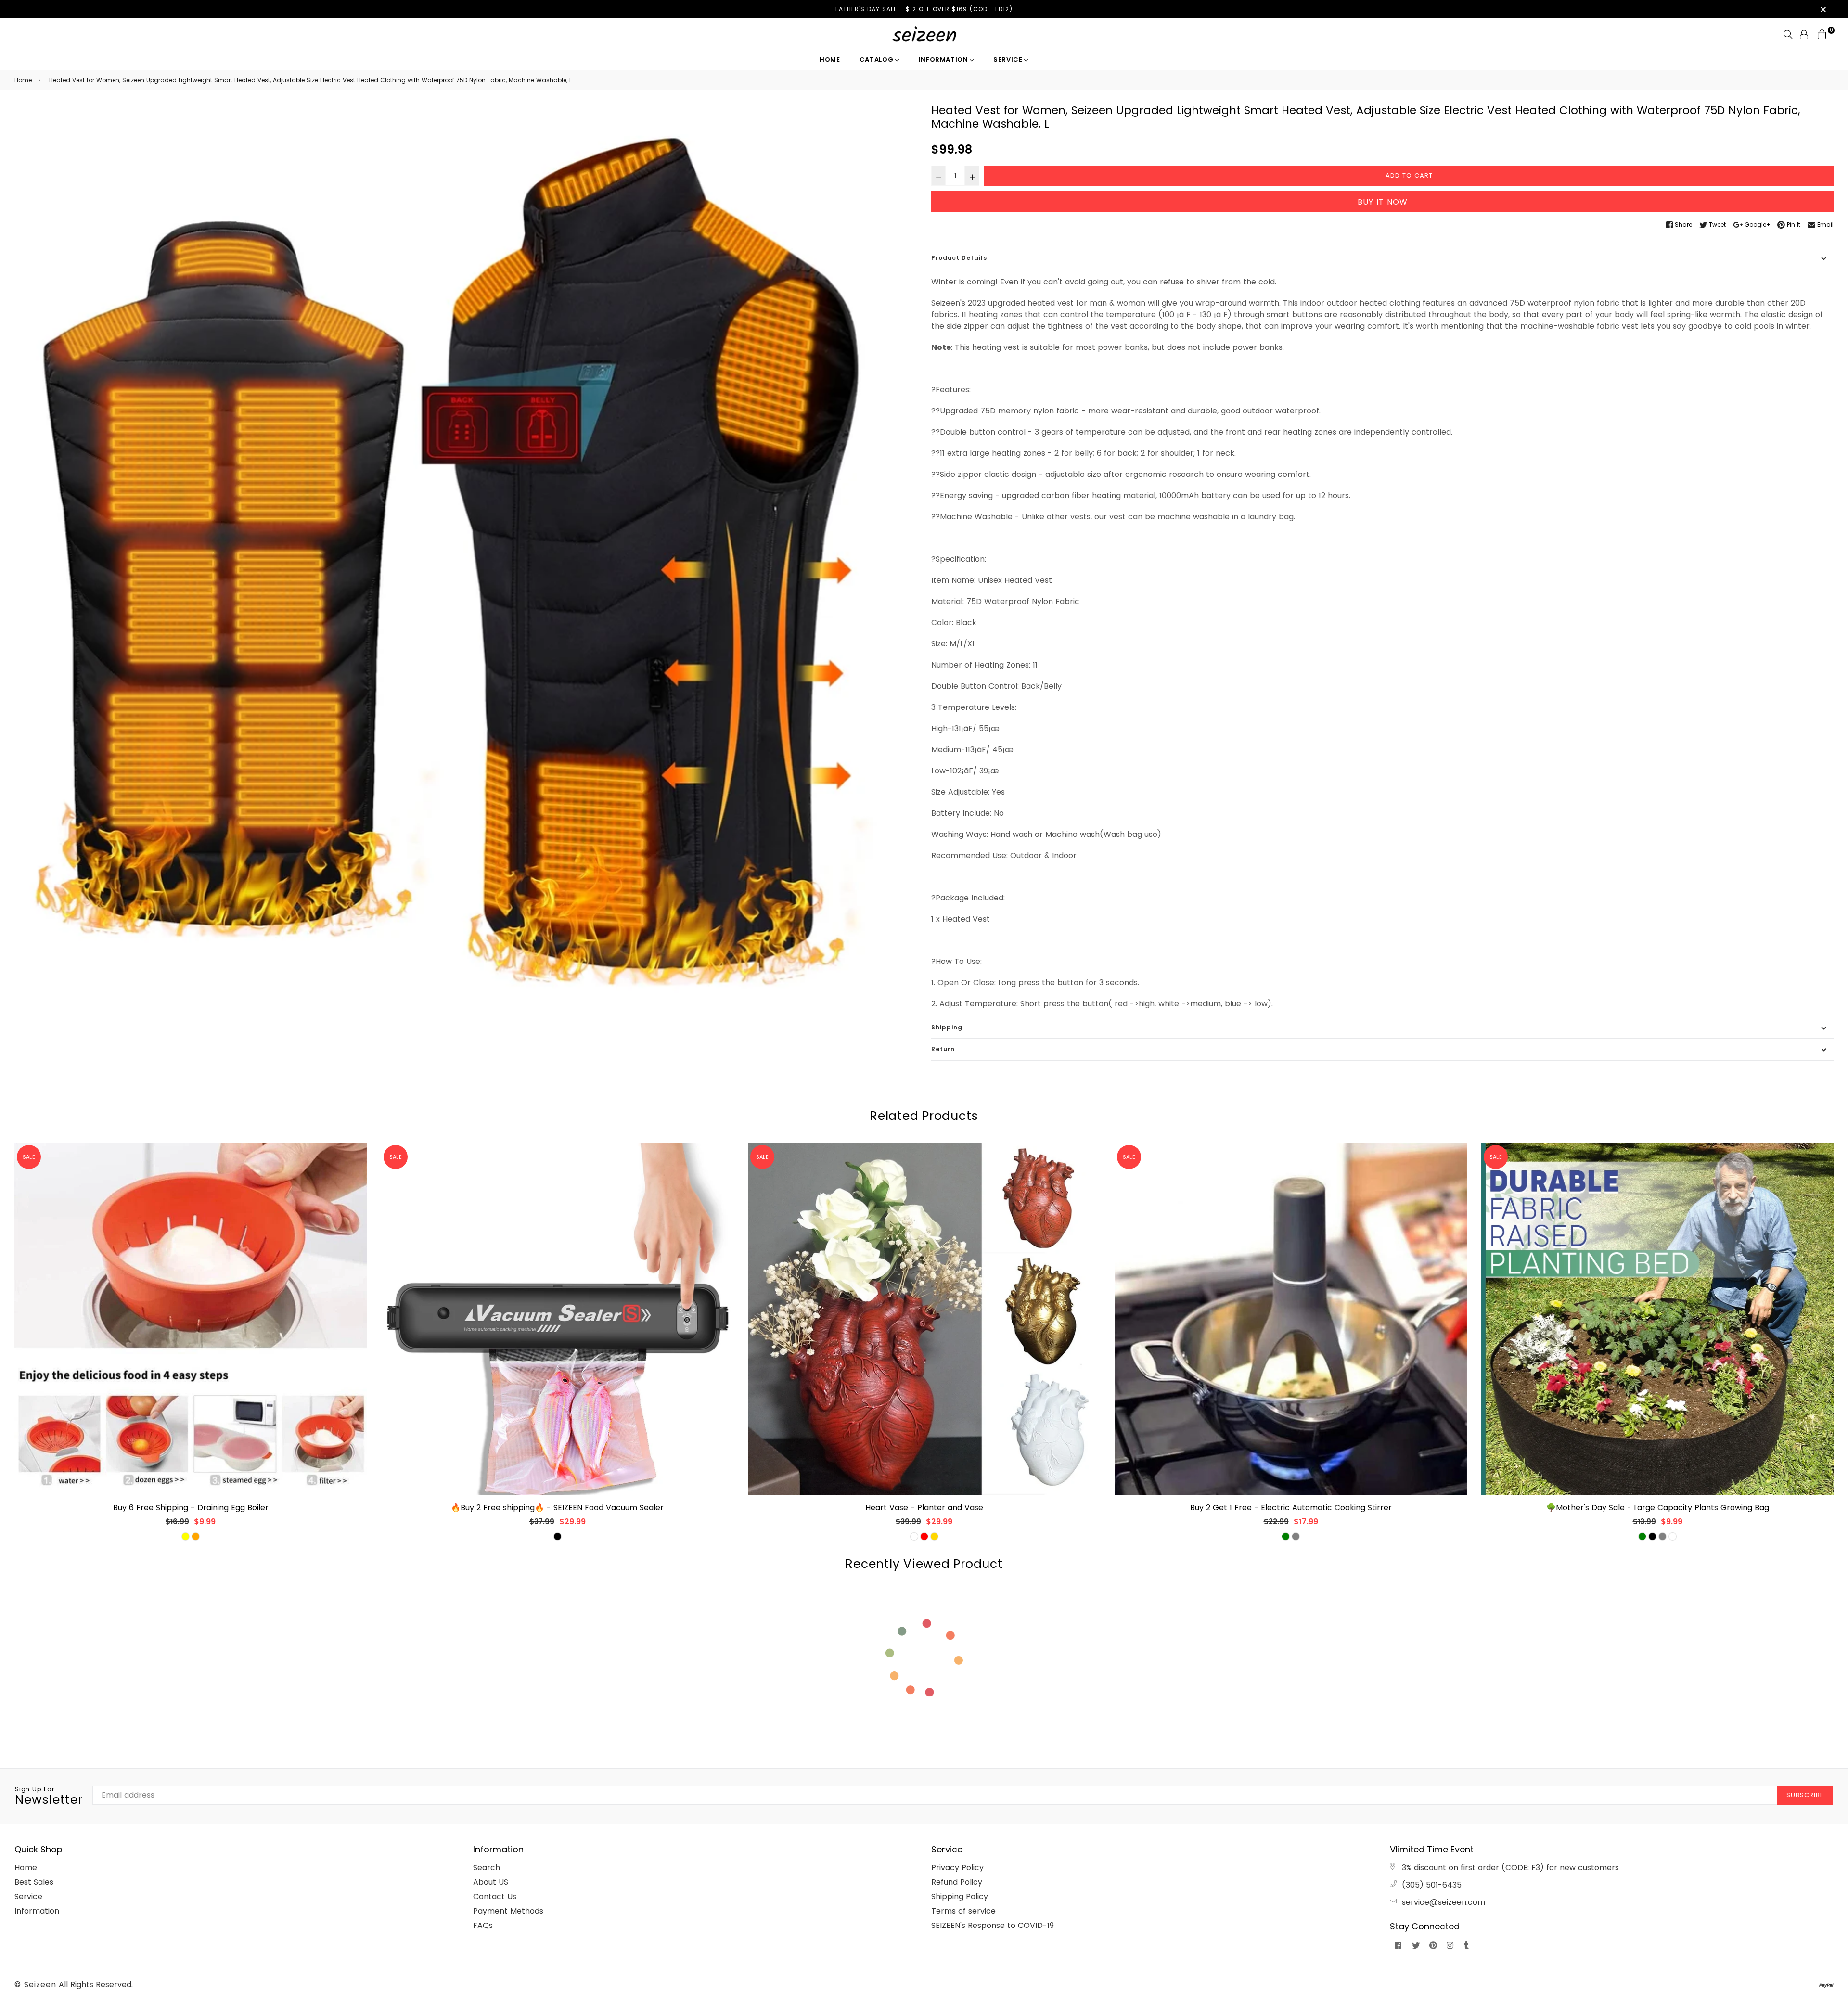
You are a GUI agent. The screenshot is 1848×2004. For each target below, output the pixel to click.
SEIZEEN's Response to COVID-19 (993, 1925)
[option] (466, 555)
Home (830, 59)
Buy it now (1383, 202)
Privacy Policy (957, 1868)
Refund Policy (957, 1882)
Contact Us (495, 1896)
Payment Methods (508, 1911)
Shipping (947, 1027)
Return (943, 1049)
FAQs (483, 1925)
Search (487, 1868)
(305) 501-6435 (1432, 1885)
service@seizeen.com (1444, 1902)
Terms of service (963, 1911)
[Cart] (1822, 34)
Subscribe (1805, 1795)
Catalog (877, 59)
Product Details (959, 258)
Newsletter (49, 1797)
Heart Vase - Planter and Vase (558, 1508)
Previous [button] (7, 1347)
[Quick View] (356, 1165)
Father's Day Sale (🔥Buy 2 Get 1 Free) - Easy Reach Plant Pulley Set (1658, 1508)
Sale (29, 1157)
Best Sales (34, 1882)
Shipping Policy (960, 1896)
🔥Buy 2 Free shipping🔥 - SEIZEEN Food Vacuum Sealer (191, 1508)
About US (491, 1882)
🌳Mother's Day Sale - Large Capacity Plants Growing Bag (1291, 1508)
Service (1009, 59)
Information (944, 59)
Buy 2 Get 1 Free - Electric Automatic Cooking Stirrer (924, 1508)
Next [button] (1841, 1347)
